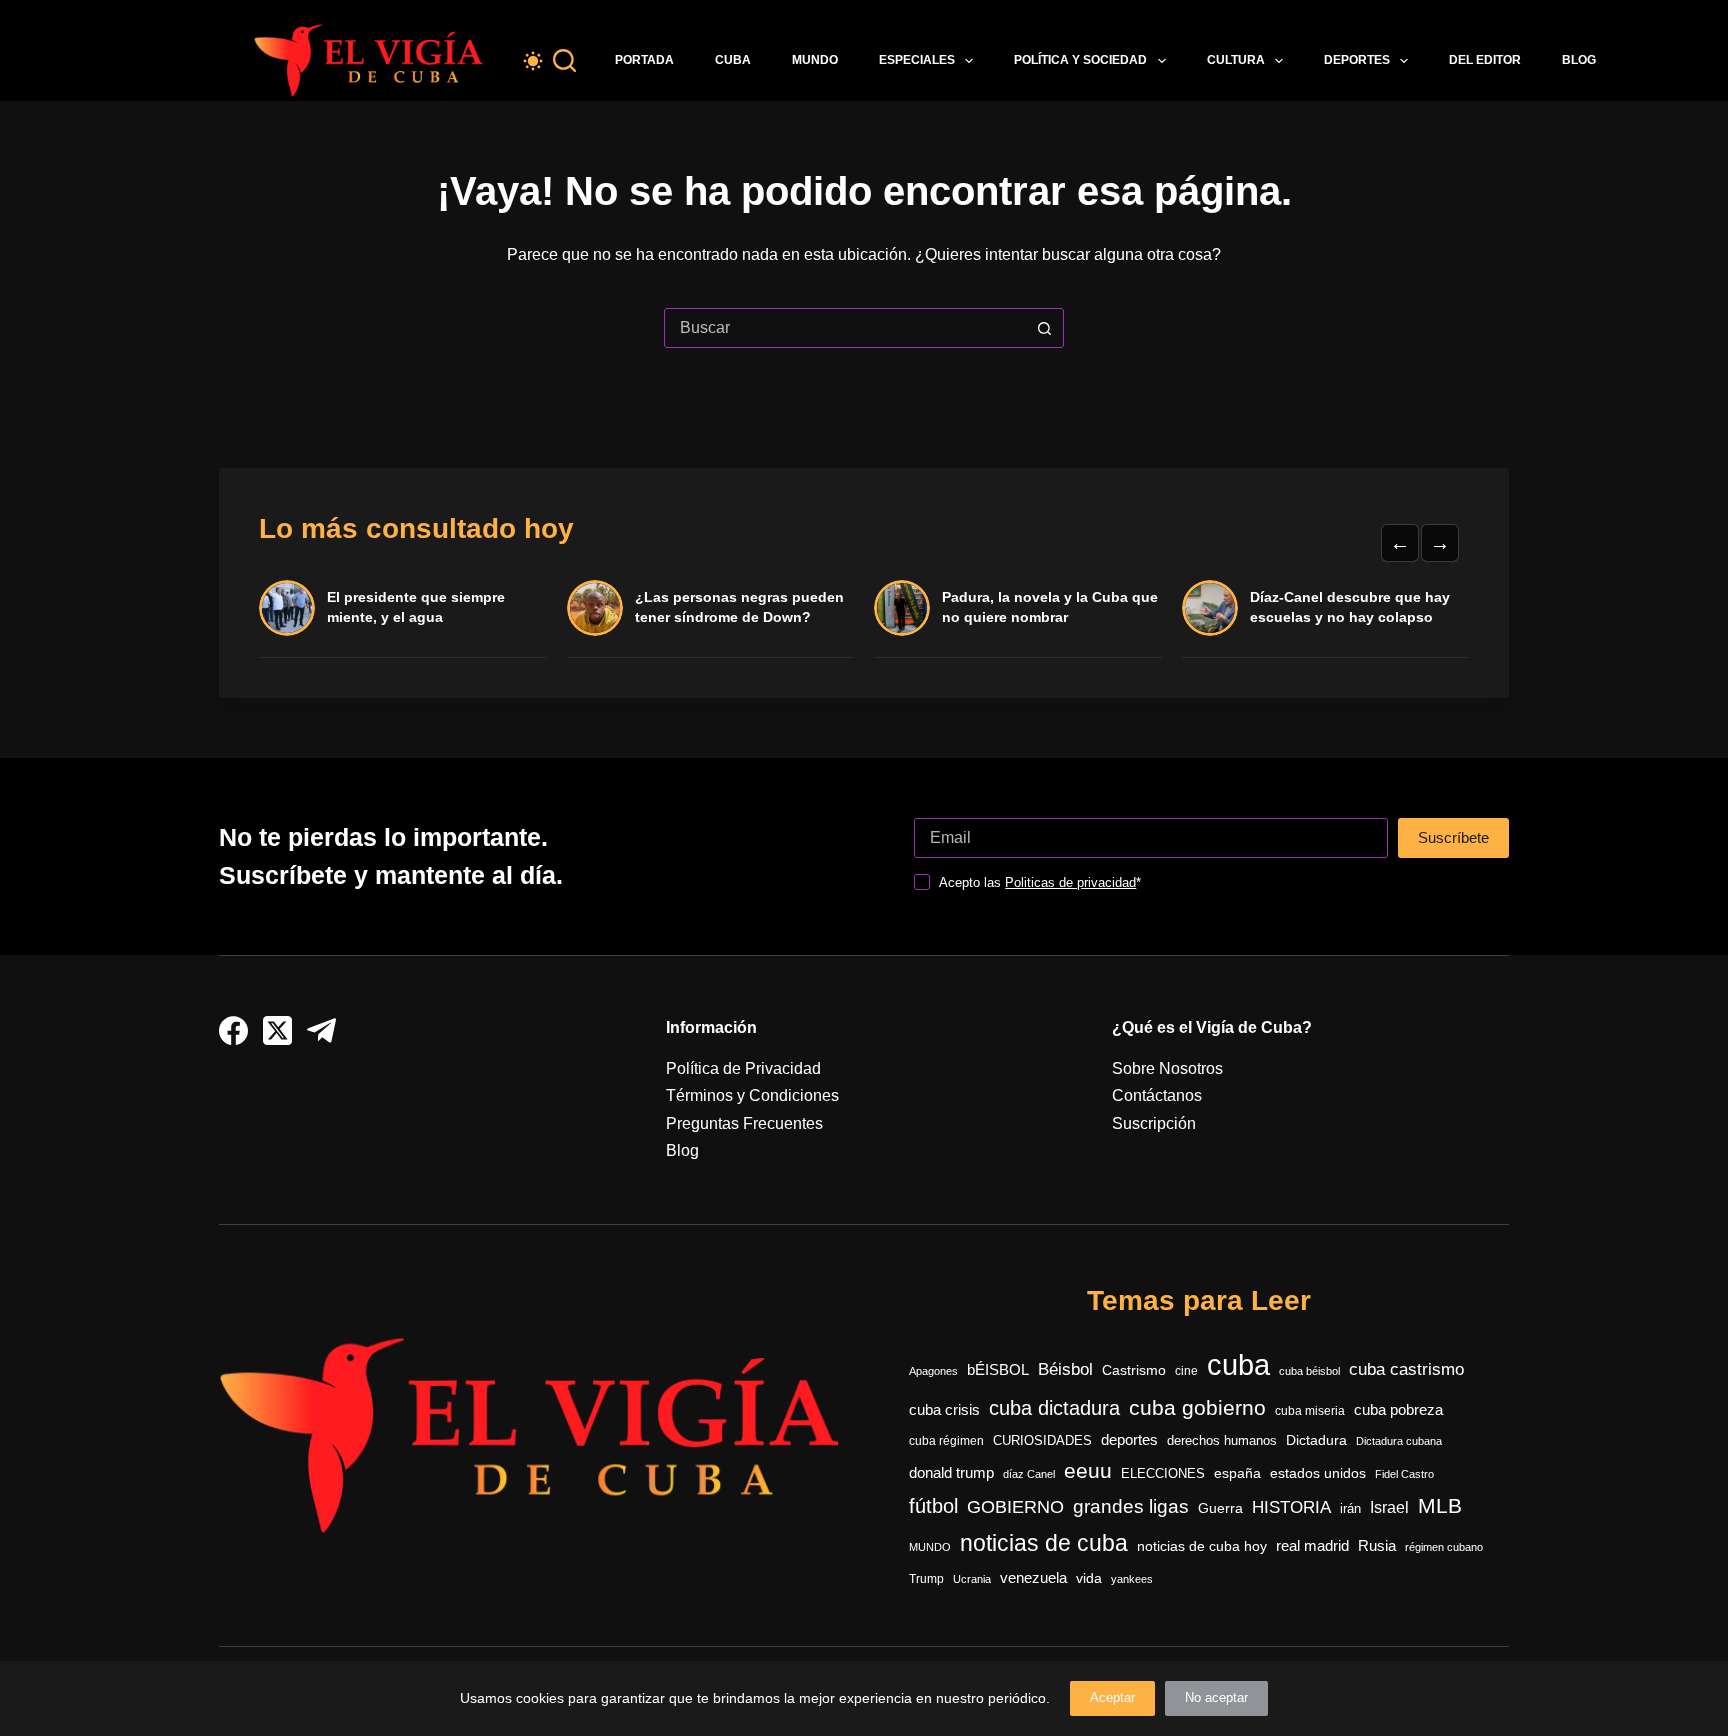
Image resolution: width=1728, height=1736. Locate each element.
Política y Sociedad (1080, 60)
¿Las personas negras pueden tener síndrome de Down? (739, 607)
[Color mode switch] (533, 61)
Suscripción (1154, 1123)
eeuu (1088, 1471)
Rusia (1377, 1546)
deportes (1129, 1440)
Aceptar (1112, 1697)
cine (1186, 1371)
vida (1089, 1578)
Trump (926, 1579)
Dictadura (1316, 1440)
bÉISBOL (998, 1370)
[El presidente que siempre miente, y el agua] (287, 608)
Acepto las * (1040, 882)
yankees (1132, 1579)
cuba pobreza (1398, 1409)
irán (1350, 1509)
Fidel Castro (1404, 1474)
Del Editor (1485, 60)
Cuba (733, 60)
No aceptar (1216, 1697)
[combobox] (845, 328)
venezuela (1033, 1577)
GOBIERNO (1015, 1507)
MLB (1440, 1505)
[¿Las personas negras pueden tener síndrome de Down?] (595, 608)
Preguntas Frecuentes (744, 1123)
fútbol (933, 1506)
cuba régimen (946, 1440)
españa (1237, 1473)
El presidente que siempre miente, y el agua (416, 607)
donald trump (951, 1472)
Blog (1579, 60)
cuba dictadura (1054, 1408)
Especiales (917, 60)
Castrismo (1134, 1370)
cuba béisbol (1309, 1371)
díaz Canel (1029, 1474)
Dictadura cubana (1399, 1441)
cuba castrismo (1406, 1369)
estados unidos (1318, 1473)
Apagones (933, 1371)
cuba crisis (944, 1409)
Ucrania (972, 1579)
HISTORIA (1291, 1507)
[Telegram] (321, 1030)
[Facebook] (233, 1030)
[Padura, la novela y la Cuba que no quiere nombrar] (902, 608)
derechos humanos (1222, 1441)
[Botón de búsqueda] (1044, 328)
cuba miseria (1310, 1411)
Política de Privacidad (743, 1068)
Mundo (815, 60)
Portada (644, 60)
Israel (1389, 1507)
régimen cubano (1444, 1547)
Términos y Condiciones (752, 1095)
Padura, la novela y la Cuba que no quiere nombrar (1050, 607)
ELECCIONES (1163, 1473)
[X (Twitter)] (277, 1030)
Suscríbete (1453, 837)
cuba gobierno (1197, 1407)
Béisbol (1065, 1369)
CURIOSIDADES (1042, 1441)
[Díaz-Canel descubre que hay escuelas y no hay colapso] (1210, 608)
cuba (1238, 1364)
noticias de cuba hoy (1202, 1546)
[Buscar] (564, 60)
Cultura (1236, 60)
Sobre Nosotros (1167, 1068)
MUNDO (930, 1547)
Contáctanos (1157, 1095)
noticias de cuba (1044, 1543)
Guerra (1220, 1508)
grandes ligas (1131, 1506)
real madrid (1312, 1546)
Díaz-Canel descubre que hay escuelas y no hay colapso (1350, 607)
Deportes (1357, 60)
